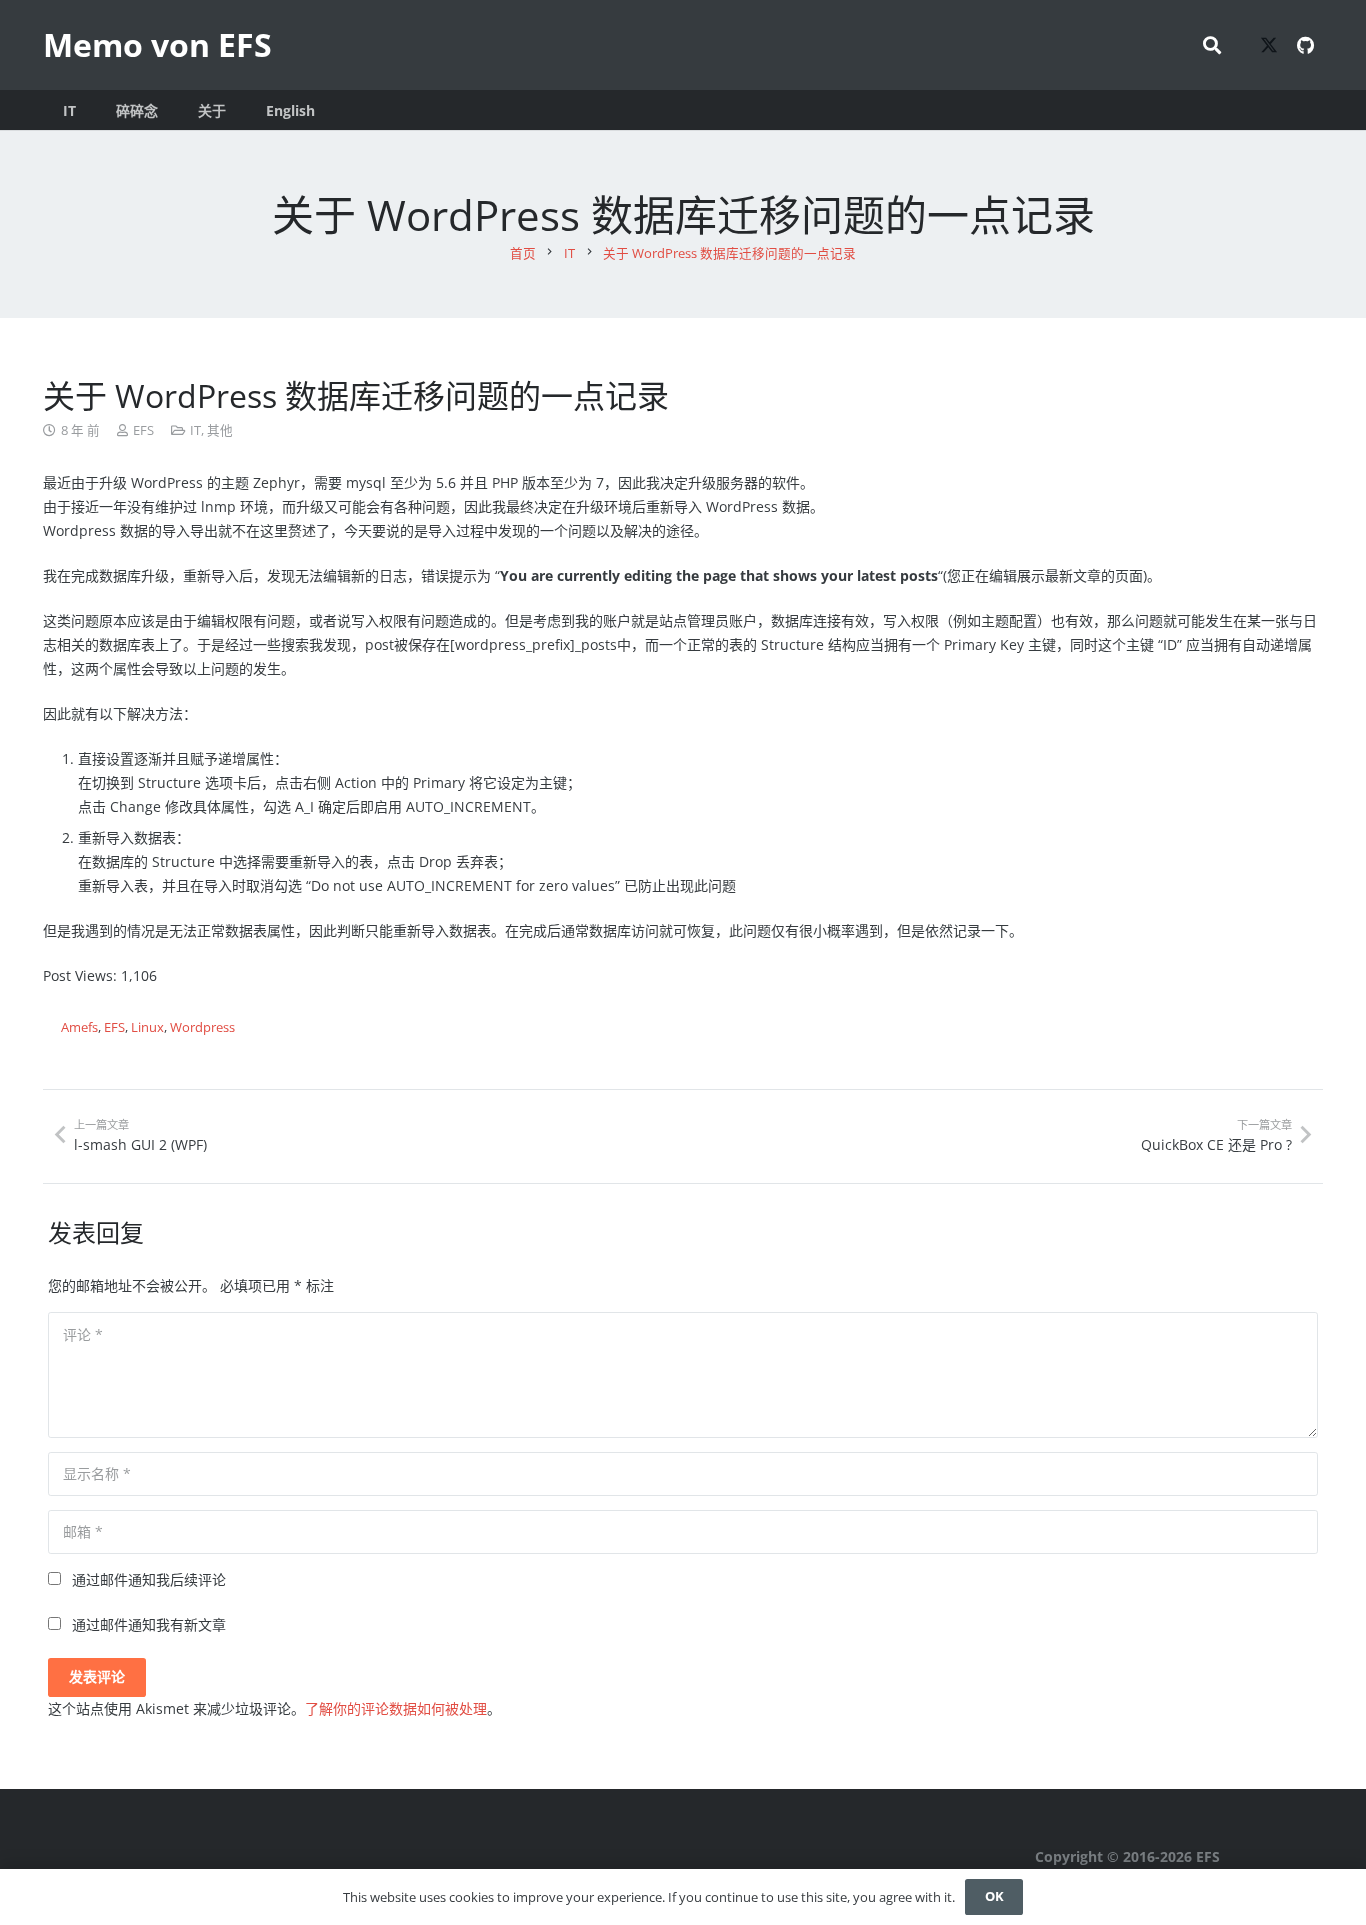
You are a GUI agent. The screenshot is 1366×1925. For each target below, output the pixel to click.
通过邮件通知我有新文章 (149, 1624)
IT (195, 430)
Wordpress (202, 1027)
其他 (220, 430)
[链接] (1179, 1857)
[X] (1269, 45)
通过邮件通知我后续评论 (149, 1579)
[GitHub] (1305, 45)
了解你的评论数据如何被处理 (396, 1708)
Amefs (79, 1027)
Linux (147, 1027)
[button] (1212, 45)
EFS (143, 430)
